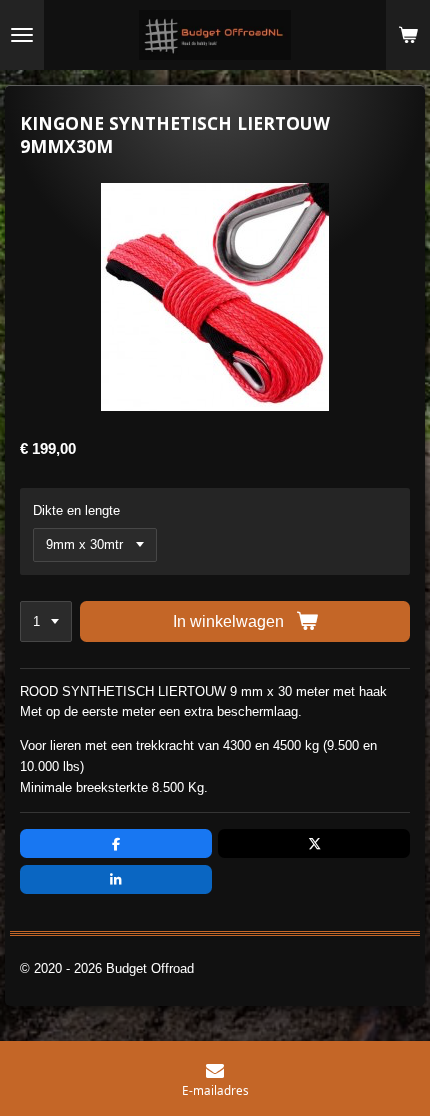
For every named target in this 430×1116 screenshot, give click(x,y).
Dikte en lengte (76, 510)
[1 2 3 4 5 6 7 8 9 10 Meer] (46, 621)
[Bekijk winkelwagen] (408, 35)
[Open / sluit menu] (22, 35)
